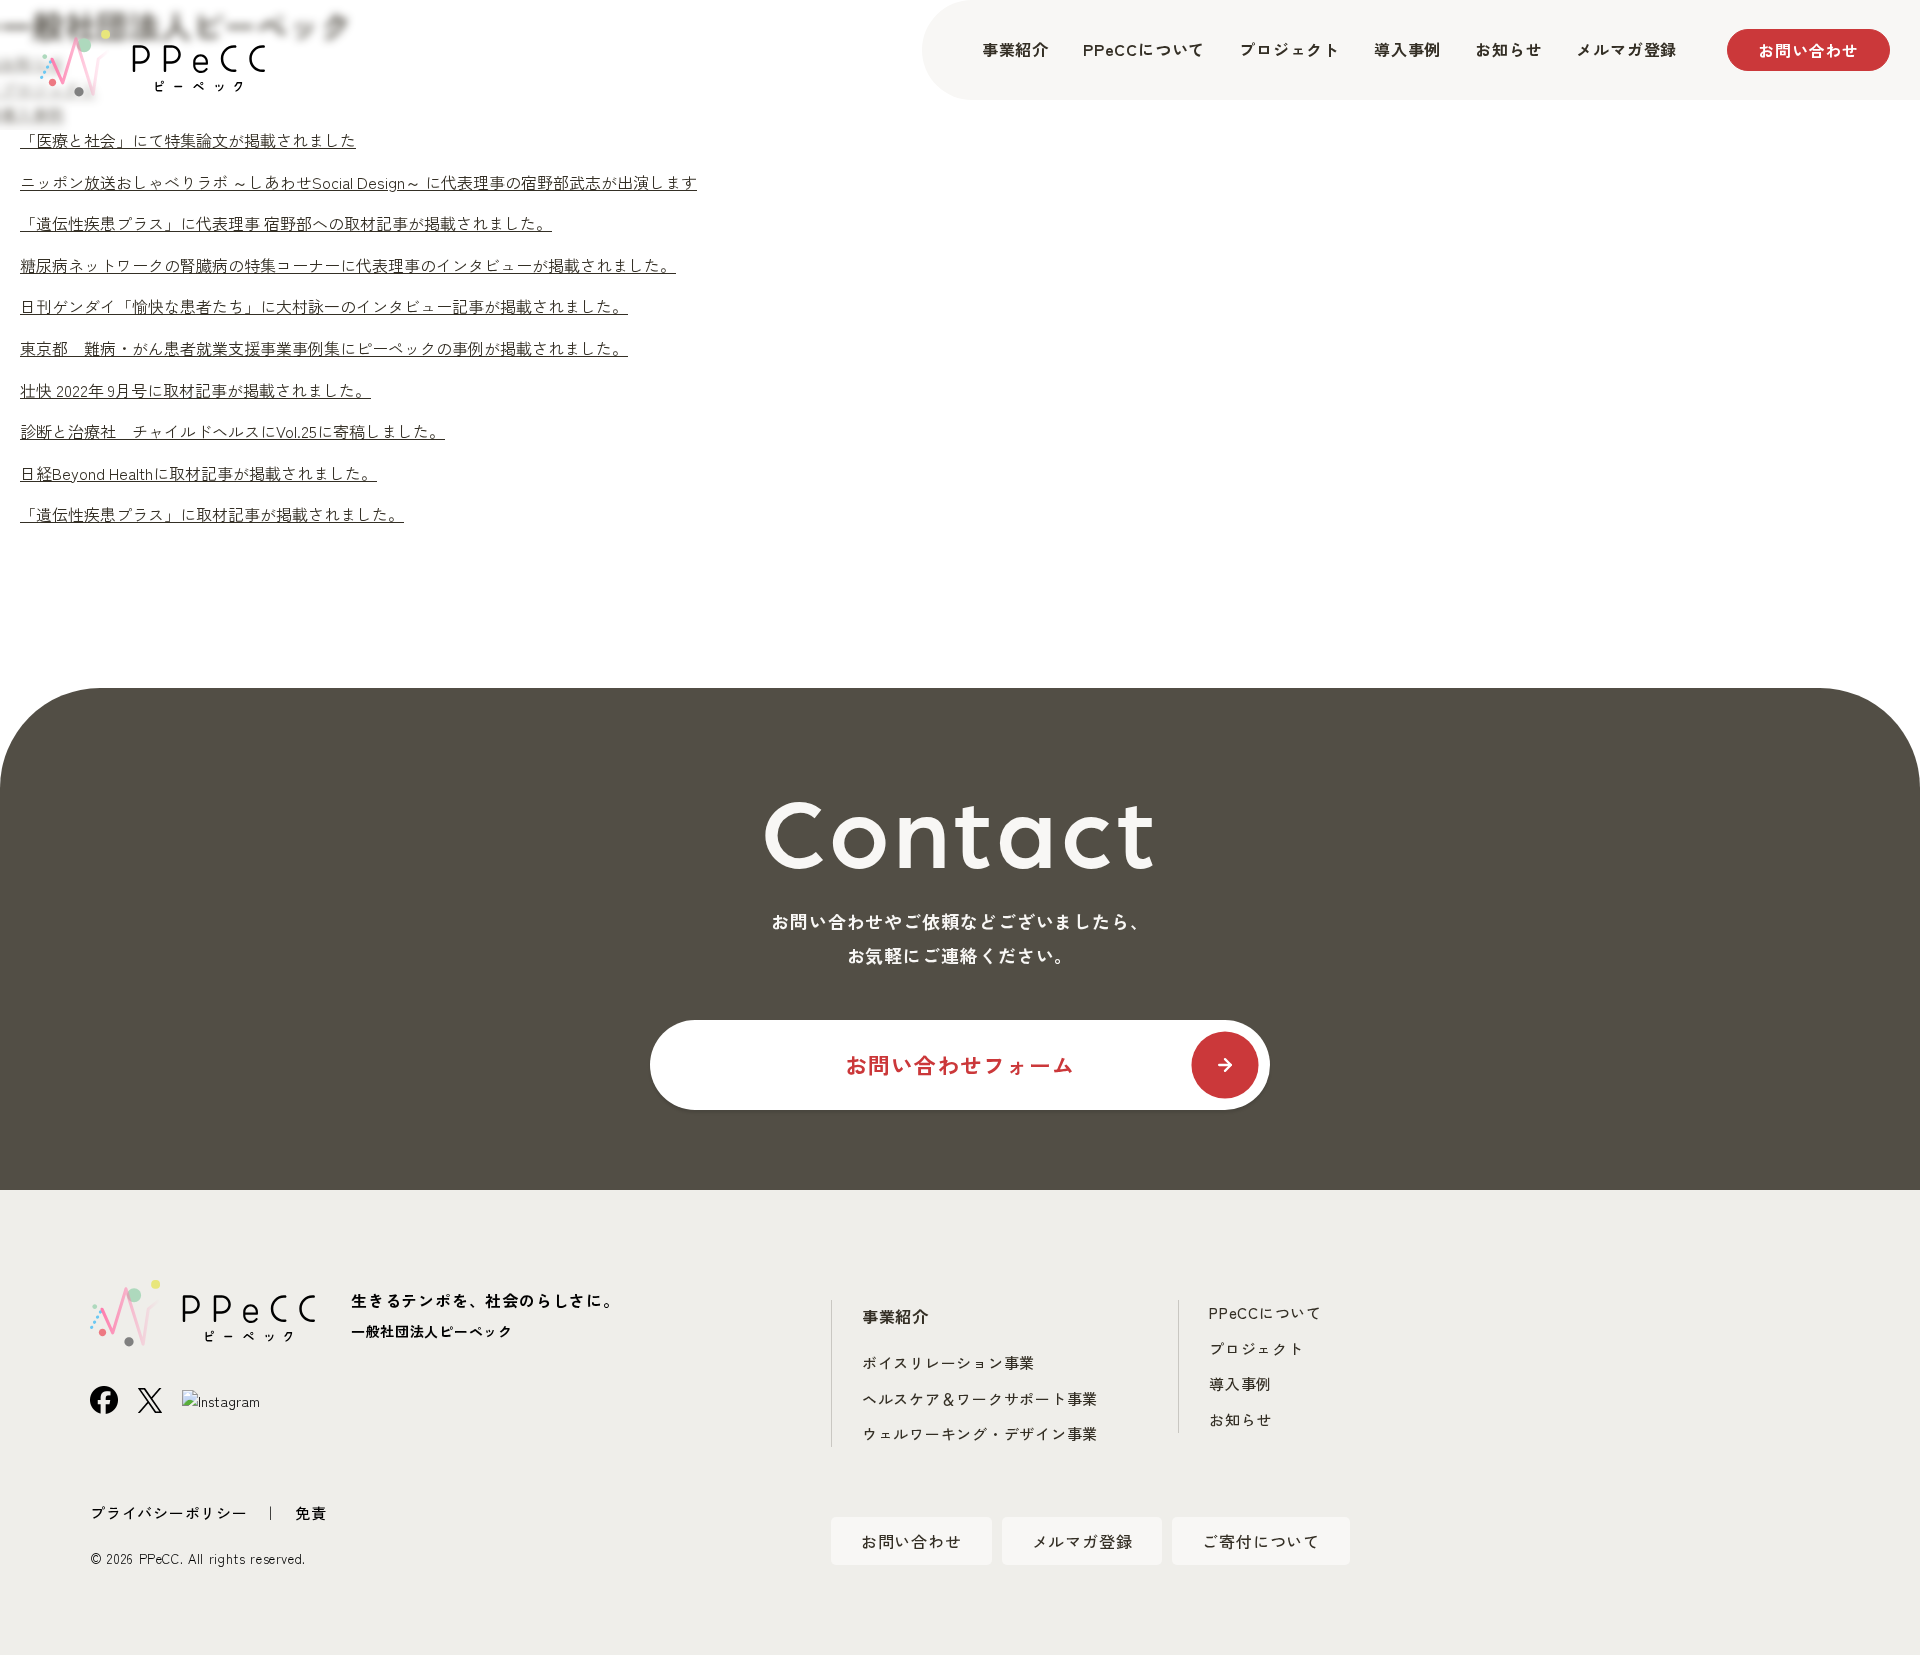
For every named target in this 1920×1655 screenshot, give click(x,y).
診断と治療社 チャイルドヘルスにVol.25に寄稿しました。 (232, 431)
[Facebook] (104, 1397)
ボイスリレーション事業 (948, 1362)
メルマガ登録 (1626, 49)
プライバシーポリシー (169, 1512)
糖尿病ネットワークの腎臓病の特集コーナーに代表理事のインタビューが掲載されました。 (348, 265)
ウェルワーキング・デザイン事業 (980, 1433)
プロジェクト (1289, 49)
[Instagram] (221, 1399)
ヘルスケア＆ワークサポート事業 (980, 1398)
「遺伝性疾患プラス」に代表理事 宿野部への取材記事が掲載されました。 (286, 223)
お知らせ (1508, 49)
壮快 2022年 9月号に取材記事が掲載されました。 (195, 390)
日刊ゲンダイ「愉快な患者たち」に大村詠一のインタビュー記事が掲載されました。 (324, 306)
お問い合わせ (1808, 50)
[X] (150, 1398)
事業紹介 (1015, 49)
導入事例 (1407, 49)
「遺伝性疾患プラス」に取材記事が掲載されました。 (212, 514)
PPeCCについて (1144, 49)
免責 (311, 1512)
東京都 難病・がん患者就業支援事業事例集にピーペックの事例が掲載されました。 (324, 348)
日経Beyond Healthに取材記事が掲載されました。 (198, 473)
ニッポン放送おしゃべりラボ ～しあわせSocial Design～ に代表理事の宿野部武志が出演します (358, 182)
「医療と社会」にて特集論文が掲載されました (188, 140)
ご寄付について (1261, 1541)
